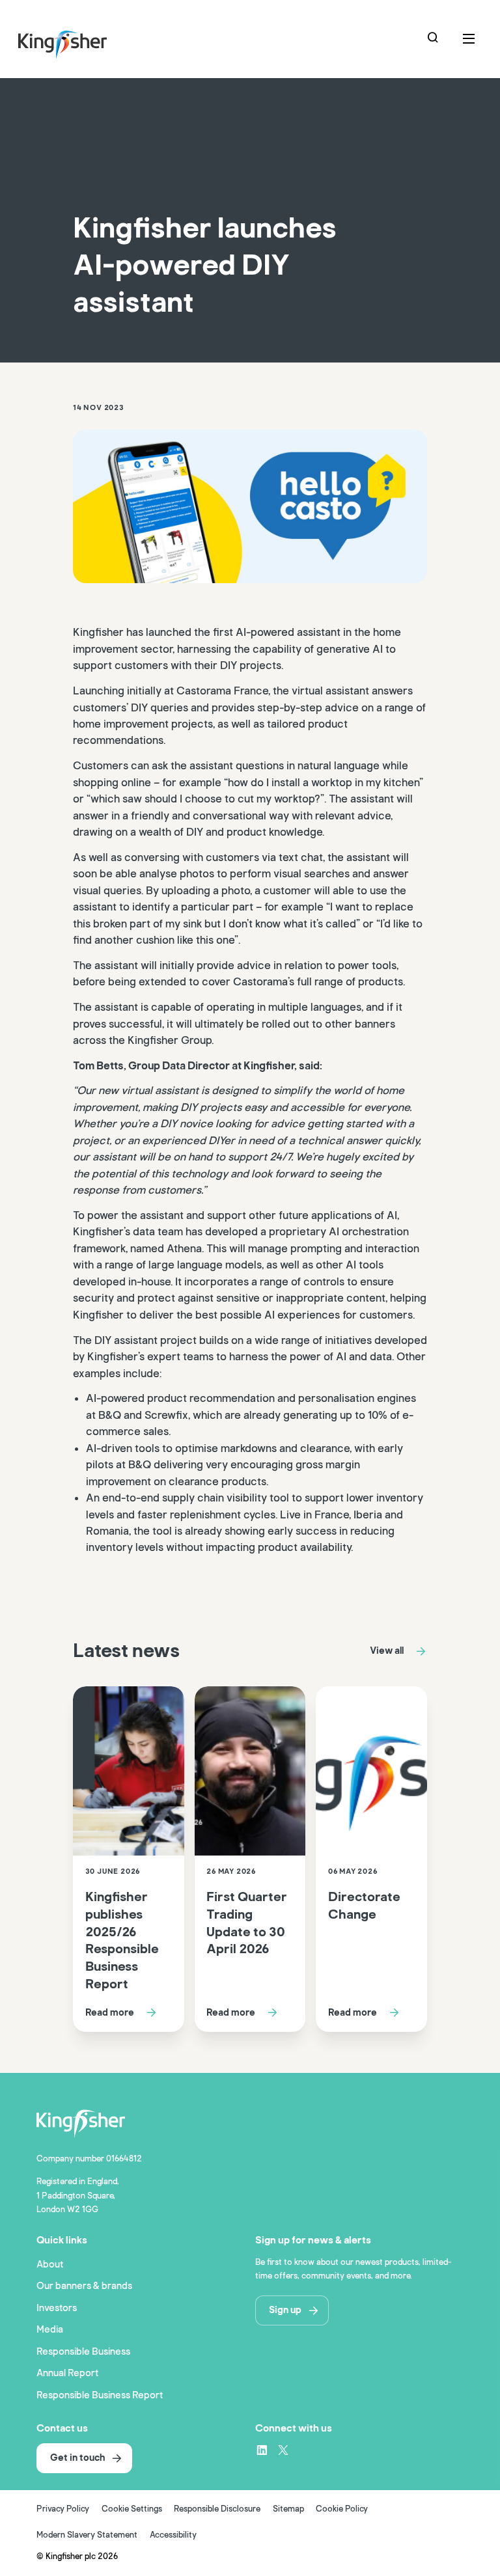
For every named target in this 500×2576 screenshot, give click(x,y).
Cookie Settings (132, 2509)
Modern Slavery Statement (87, 2535)
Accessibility (173, 2535)
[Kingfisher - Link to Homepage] (81, 42)
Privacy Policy (63, 2509)
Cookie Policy (342, 2509)
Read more (110, 2012)
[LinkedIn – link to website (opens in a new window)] (262, 2450)
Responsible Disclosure (217, 2509)
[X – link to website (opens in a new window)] (283, 2450)
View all (387, 1651)
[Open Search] (434, 39)
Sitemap (288, 2509)
